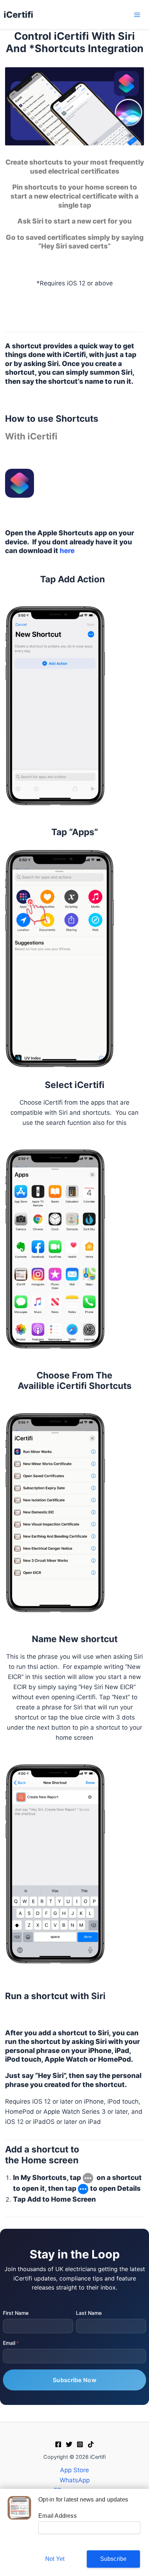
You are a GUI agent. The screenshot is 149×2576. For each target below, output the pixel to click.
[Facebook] (58, 2444)
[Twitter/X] (69, 2444)
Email (9, 2343)
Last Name (89, 2313)
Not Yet (55, 2559)
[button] (74, 2155)
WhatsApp (75, 2480)
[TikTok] (91, 2444)
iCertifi (18, 15)
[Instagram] (80, 2444)
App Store (74, 2470)
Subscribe (114, 2559)
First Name (16, 2313)
